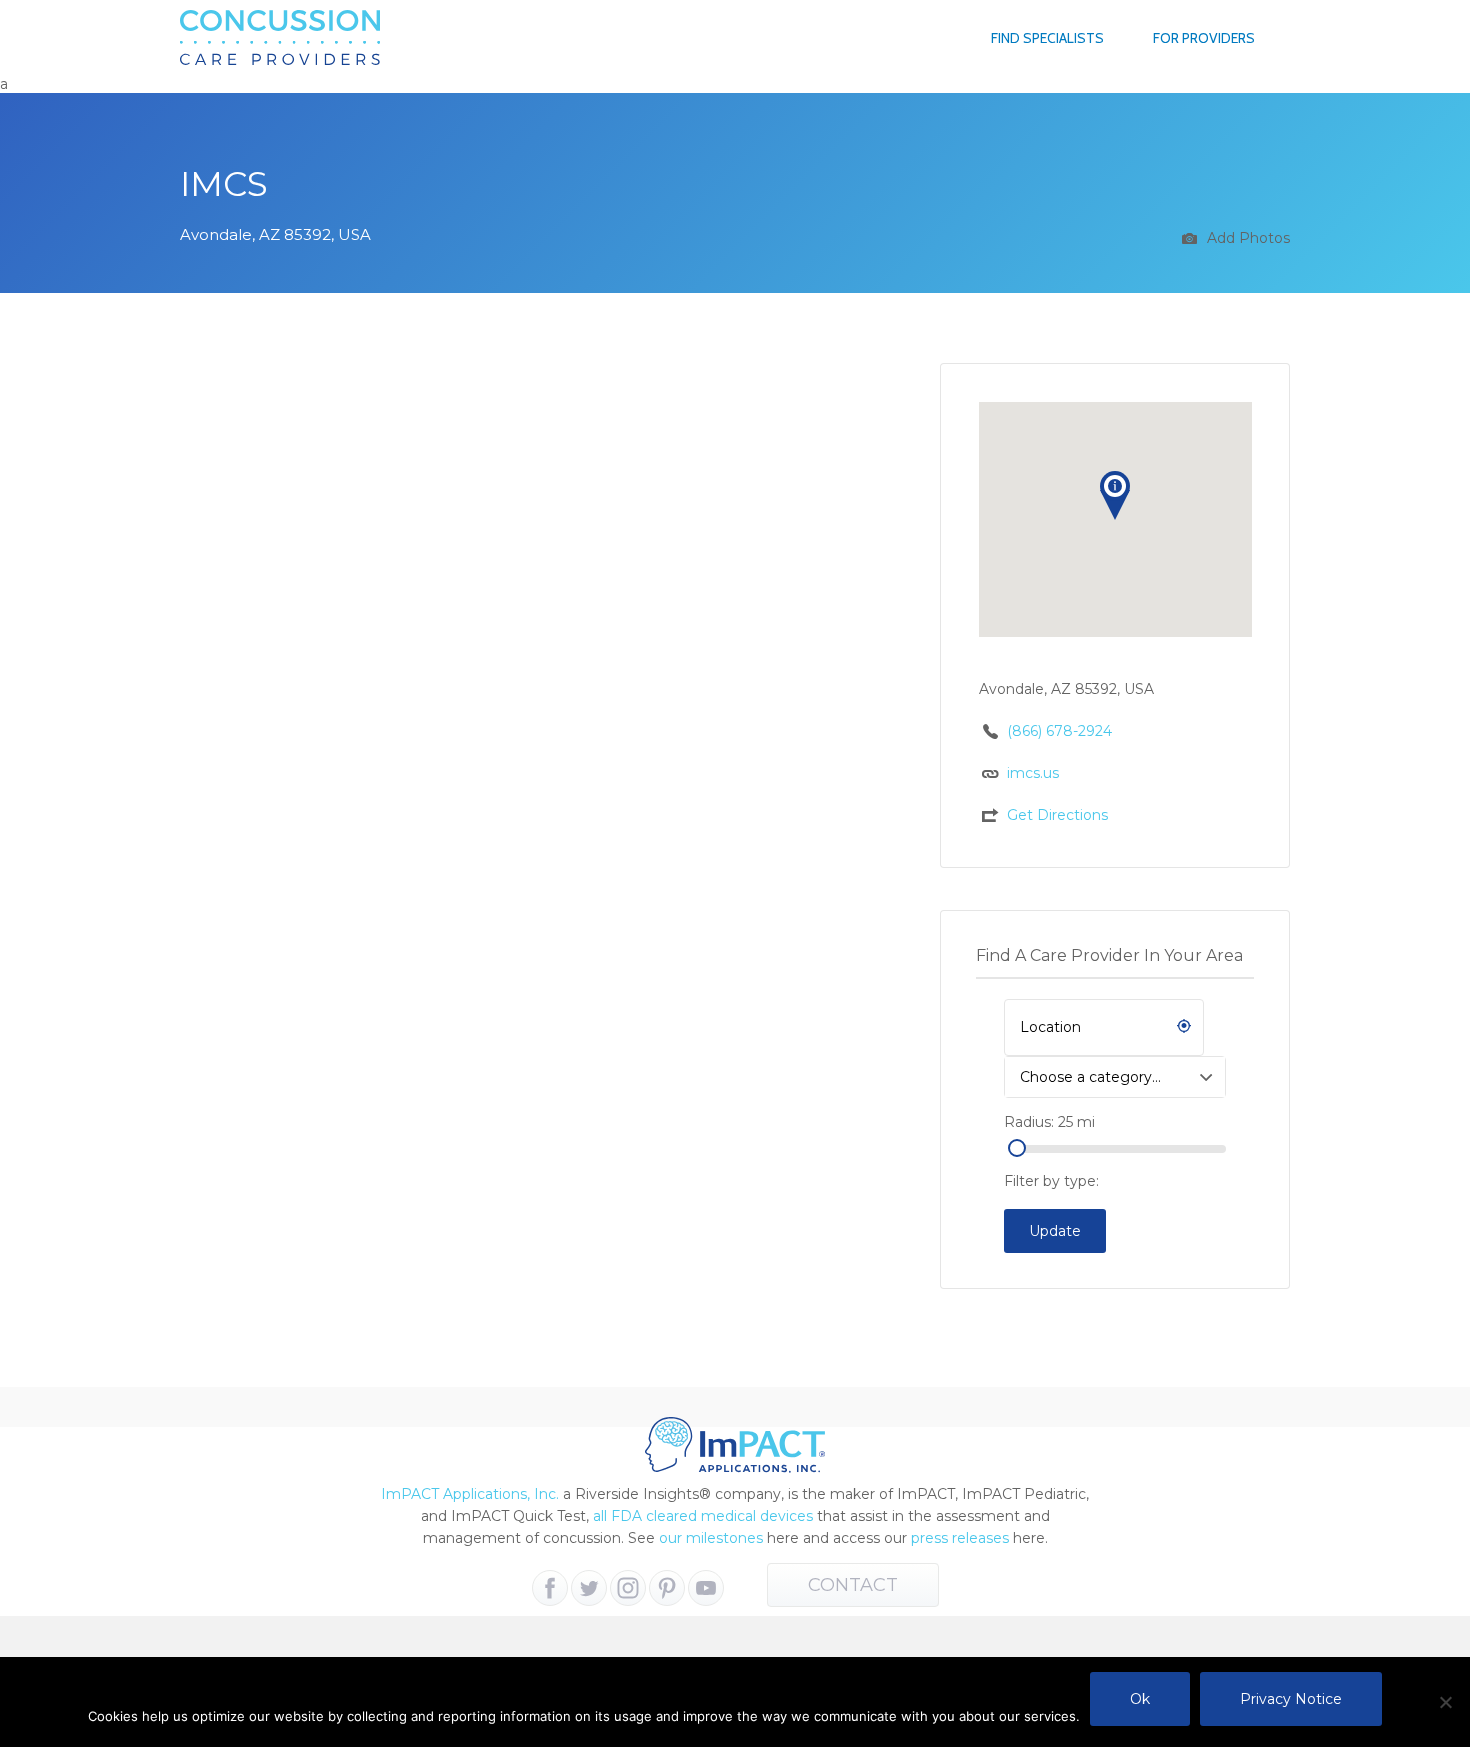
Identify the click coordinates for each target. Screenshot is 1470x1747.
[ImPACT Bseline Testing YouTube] (706, 1588)
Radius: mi (1049, 1122)
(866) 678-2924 (1059, 731)
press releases (960, 1538)
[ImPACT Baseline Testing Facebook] (550, 1588)
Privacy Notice (1291, 1699)
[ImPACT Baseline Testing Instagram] (628, 1588)
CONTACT (853, 1585)
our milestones (713, 1538)
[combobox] (1115, 1077)
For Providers (1204, 38)
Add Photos (1246, 238)
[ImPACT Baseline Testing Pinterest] (667, 1588)
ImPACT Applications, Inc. (470, 1494)
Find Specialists (1047, 38)
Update (1055, 1231)
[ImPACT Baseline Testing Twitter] (589, 1588)
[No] (1445, 1702)
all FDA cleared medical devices (703, 1516)
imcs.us (1033, 773)
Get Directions (1057, 815)
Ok (1140, 1699)
